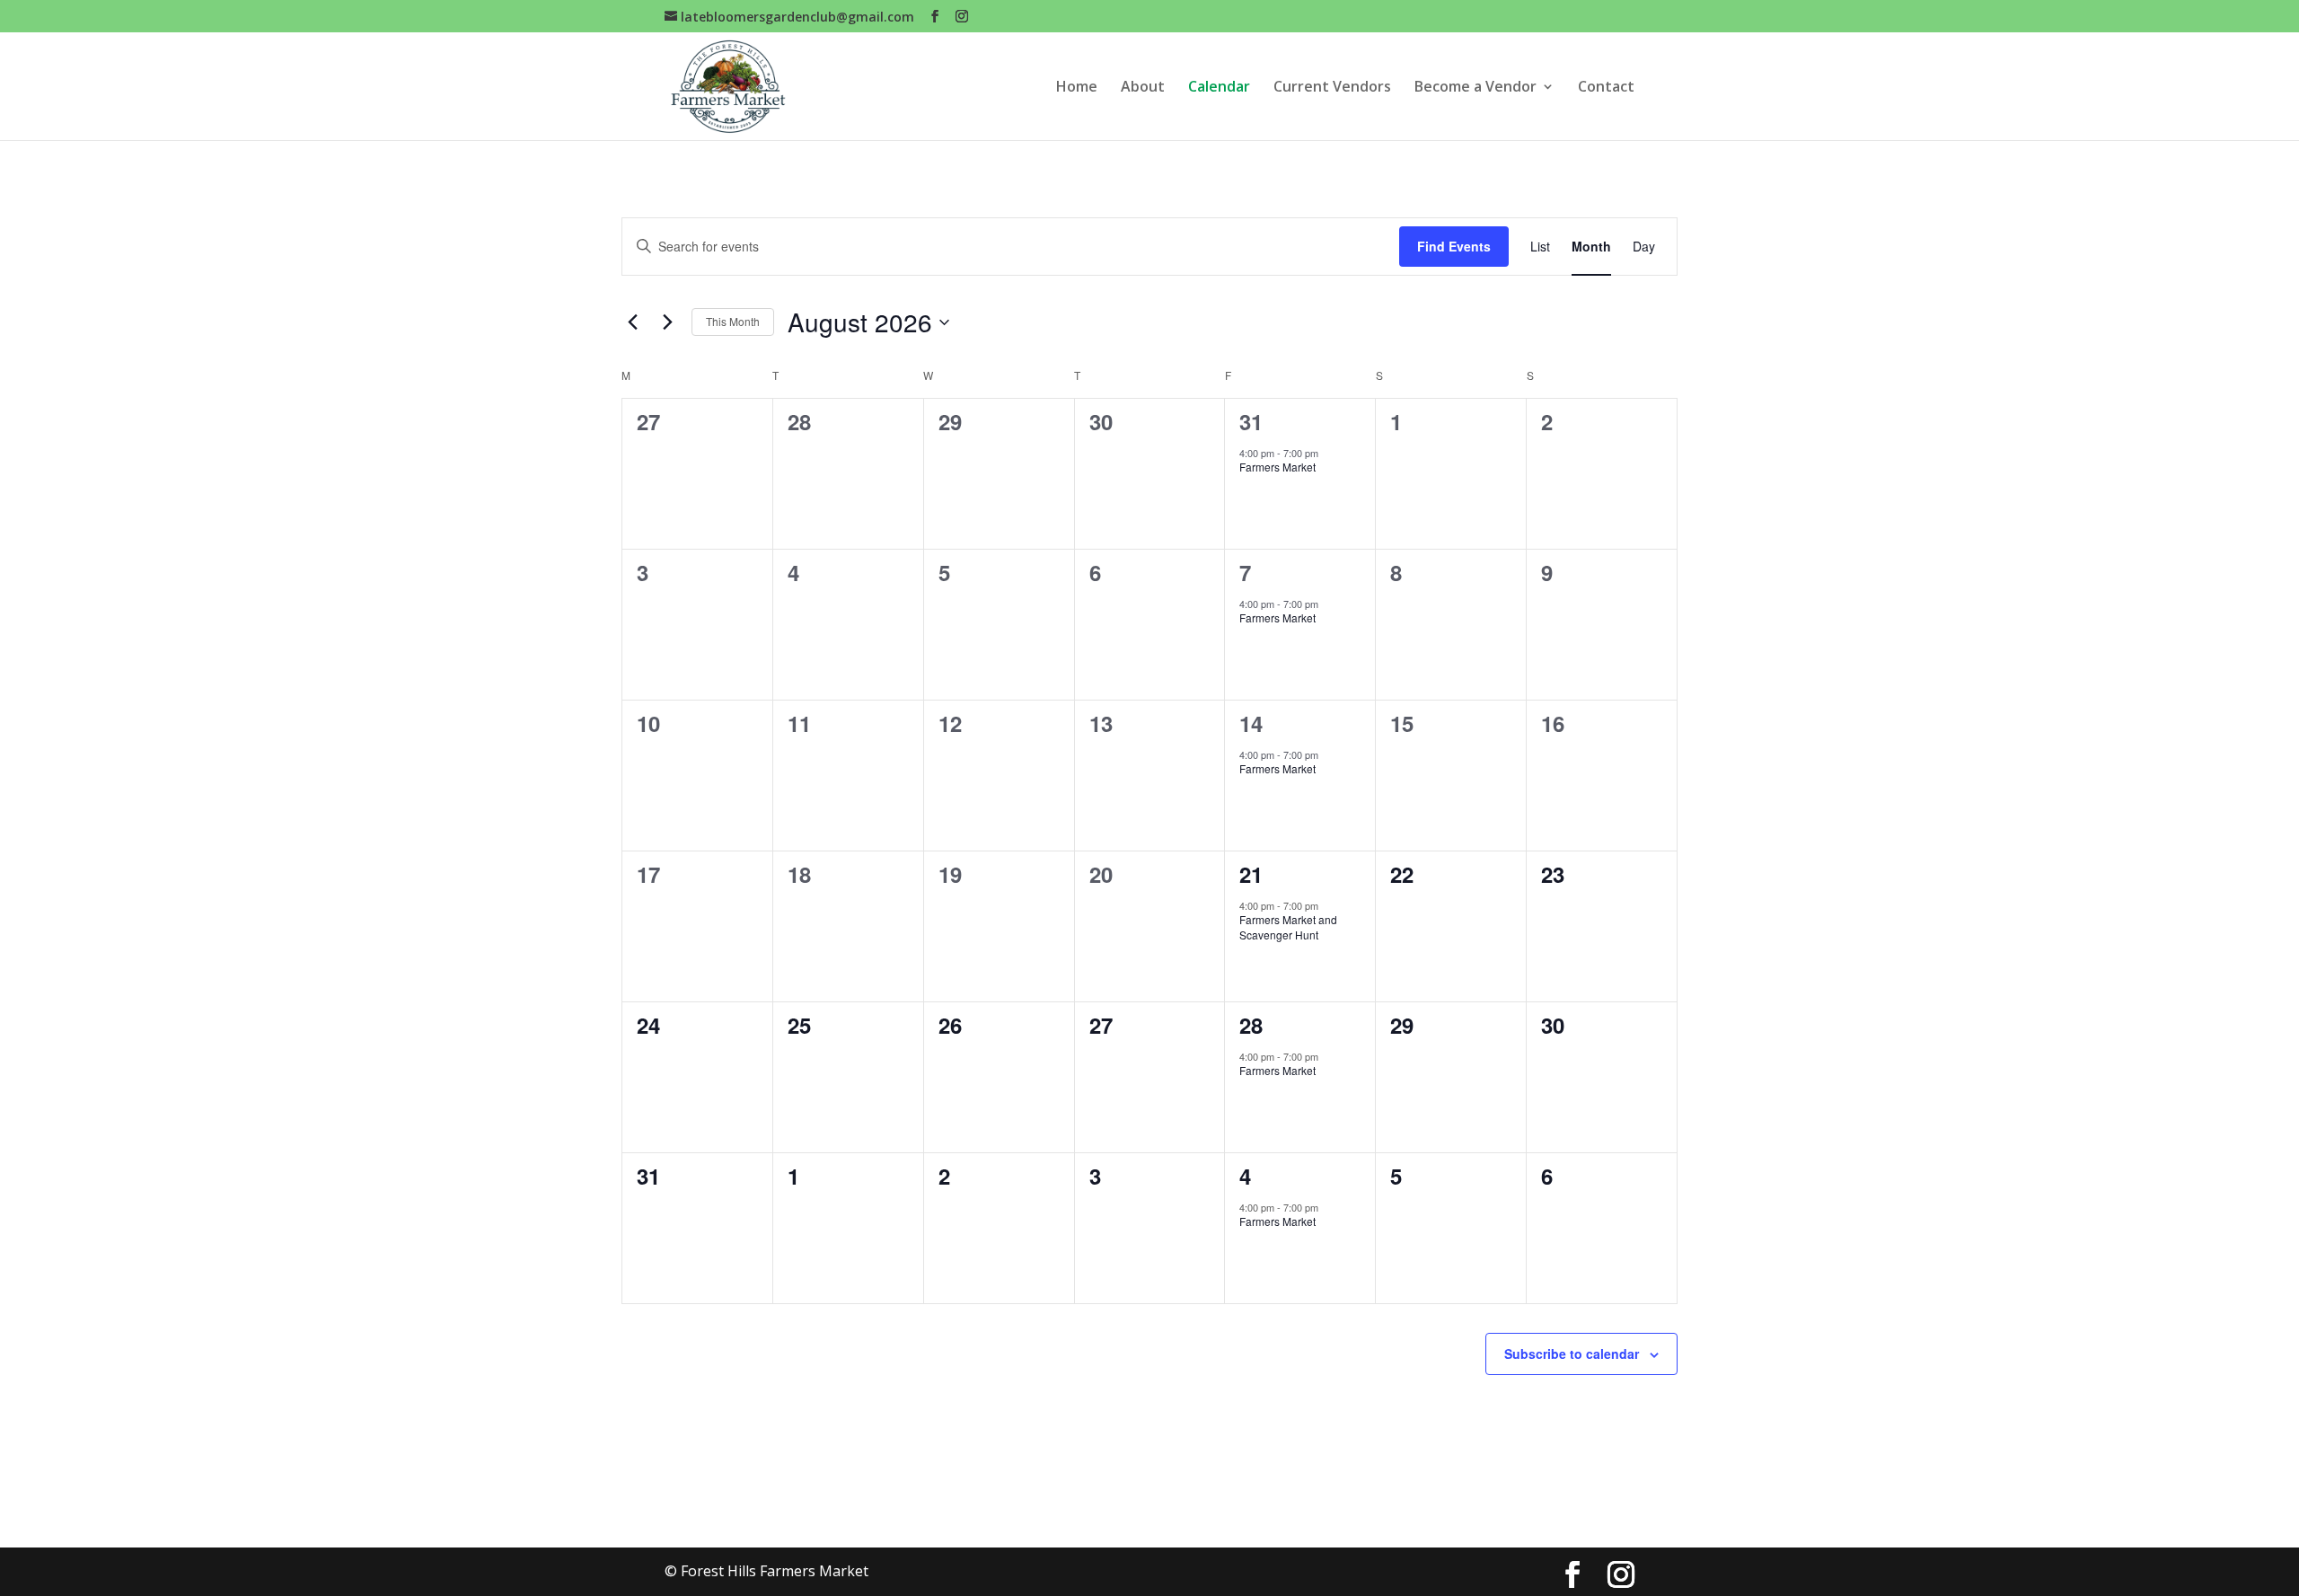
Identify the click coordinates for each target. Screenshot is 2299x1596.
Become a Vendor (1475, 88)
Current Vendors (1332, 88)
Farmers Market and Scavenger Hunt (1288, 927)
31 (1251, 421)
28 (1251, 1025)
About (1143, 88)
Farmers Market (1277, 467)
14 (1251, 723)
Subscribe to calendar (1572, 1354)
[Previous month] (632, 322)
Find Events (1454, 246)
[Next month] (667, 322)
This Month (733, 321)
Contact (1606, 88)
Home (1077, 88)
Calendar (1219, 88)
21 (1251, 874)
